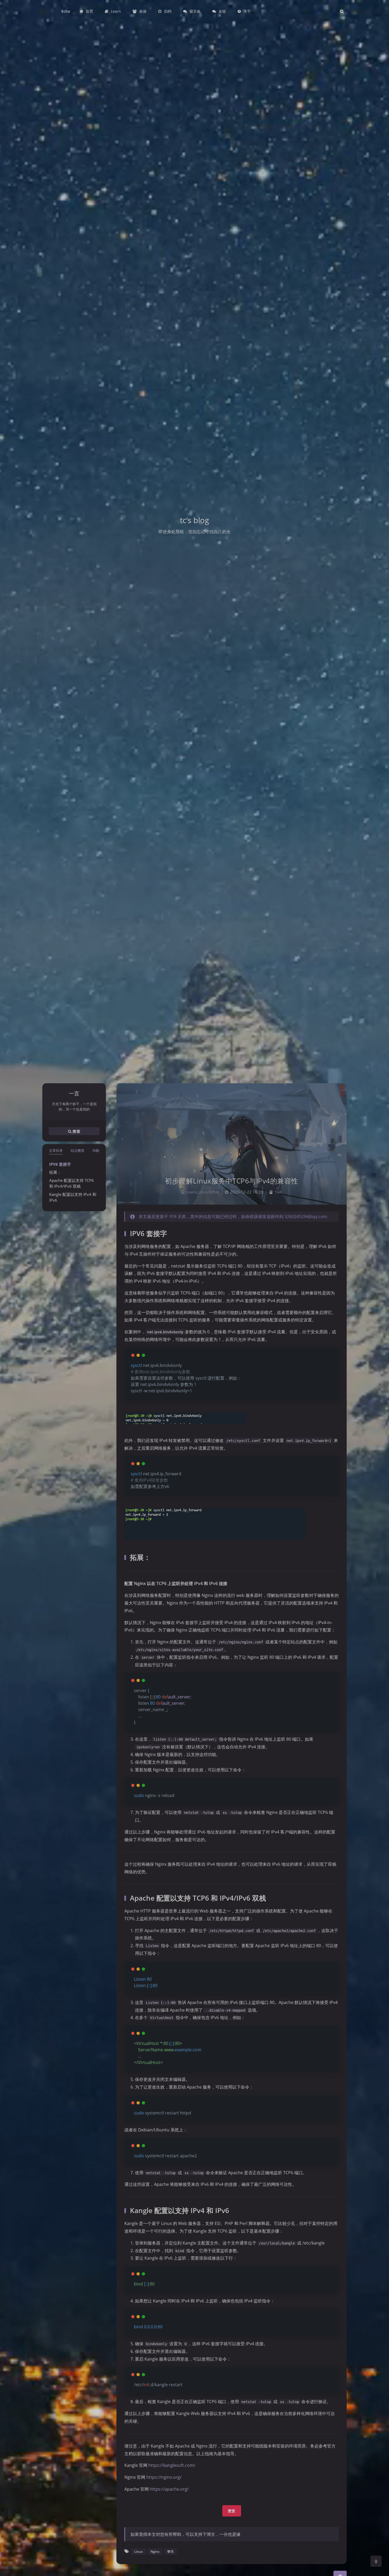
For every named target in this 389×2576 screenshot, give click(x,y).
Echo (66, 11)
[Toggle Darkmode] (376, 2561)
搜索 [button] (76, 1131)
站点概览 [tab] (78, 1150)
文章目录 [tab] (56, 1150)
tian (278, 1192)
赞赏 (232, 2511)
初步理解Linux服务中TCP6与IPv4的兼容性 (232, 1181)
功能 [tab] (96, 1150)
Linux (202, 1192)
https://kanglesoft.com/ (172, 2465)
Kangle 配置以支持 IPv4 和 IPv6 (73, 1197)
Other (214, 1192)
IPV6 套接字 (60, 1164)
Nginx (155, 2552)
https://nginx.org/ (164, 2477)
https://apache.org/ (169, 2489)
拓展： (55, 1172)
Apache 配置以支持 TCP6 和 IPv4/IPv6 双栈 (72, 1183)
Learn (191, 1192)
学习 (170, 2552)
